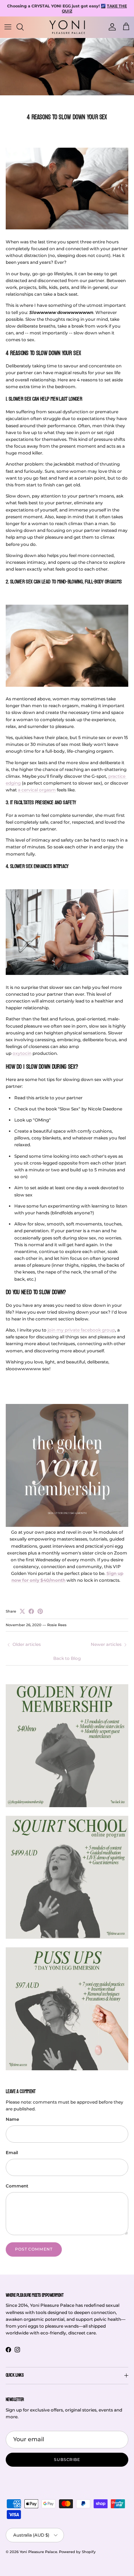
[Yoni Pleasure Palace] (67, 27)
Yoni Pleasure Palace (38, 2552)
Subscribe (67, 2460)
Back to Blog (67, 1658)
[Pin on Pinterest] (40, 1611)
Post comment (34, 2249)
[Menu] (8, 27)
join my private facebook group (81, 1330)
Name (12, 2119)
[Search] (24, 27)
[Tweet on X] (22, 1611)
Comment (17, 2186)
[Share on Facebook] (31, 1611)
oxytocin (22, 1053)
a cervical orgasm (37, 790)
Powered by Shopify (77, 2552)
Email (12, 2153)
